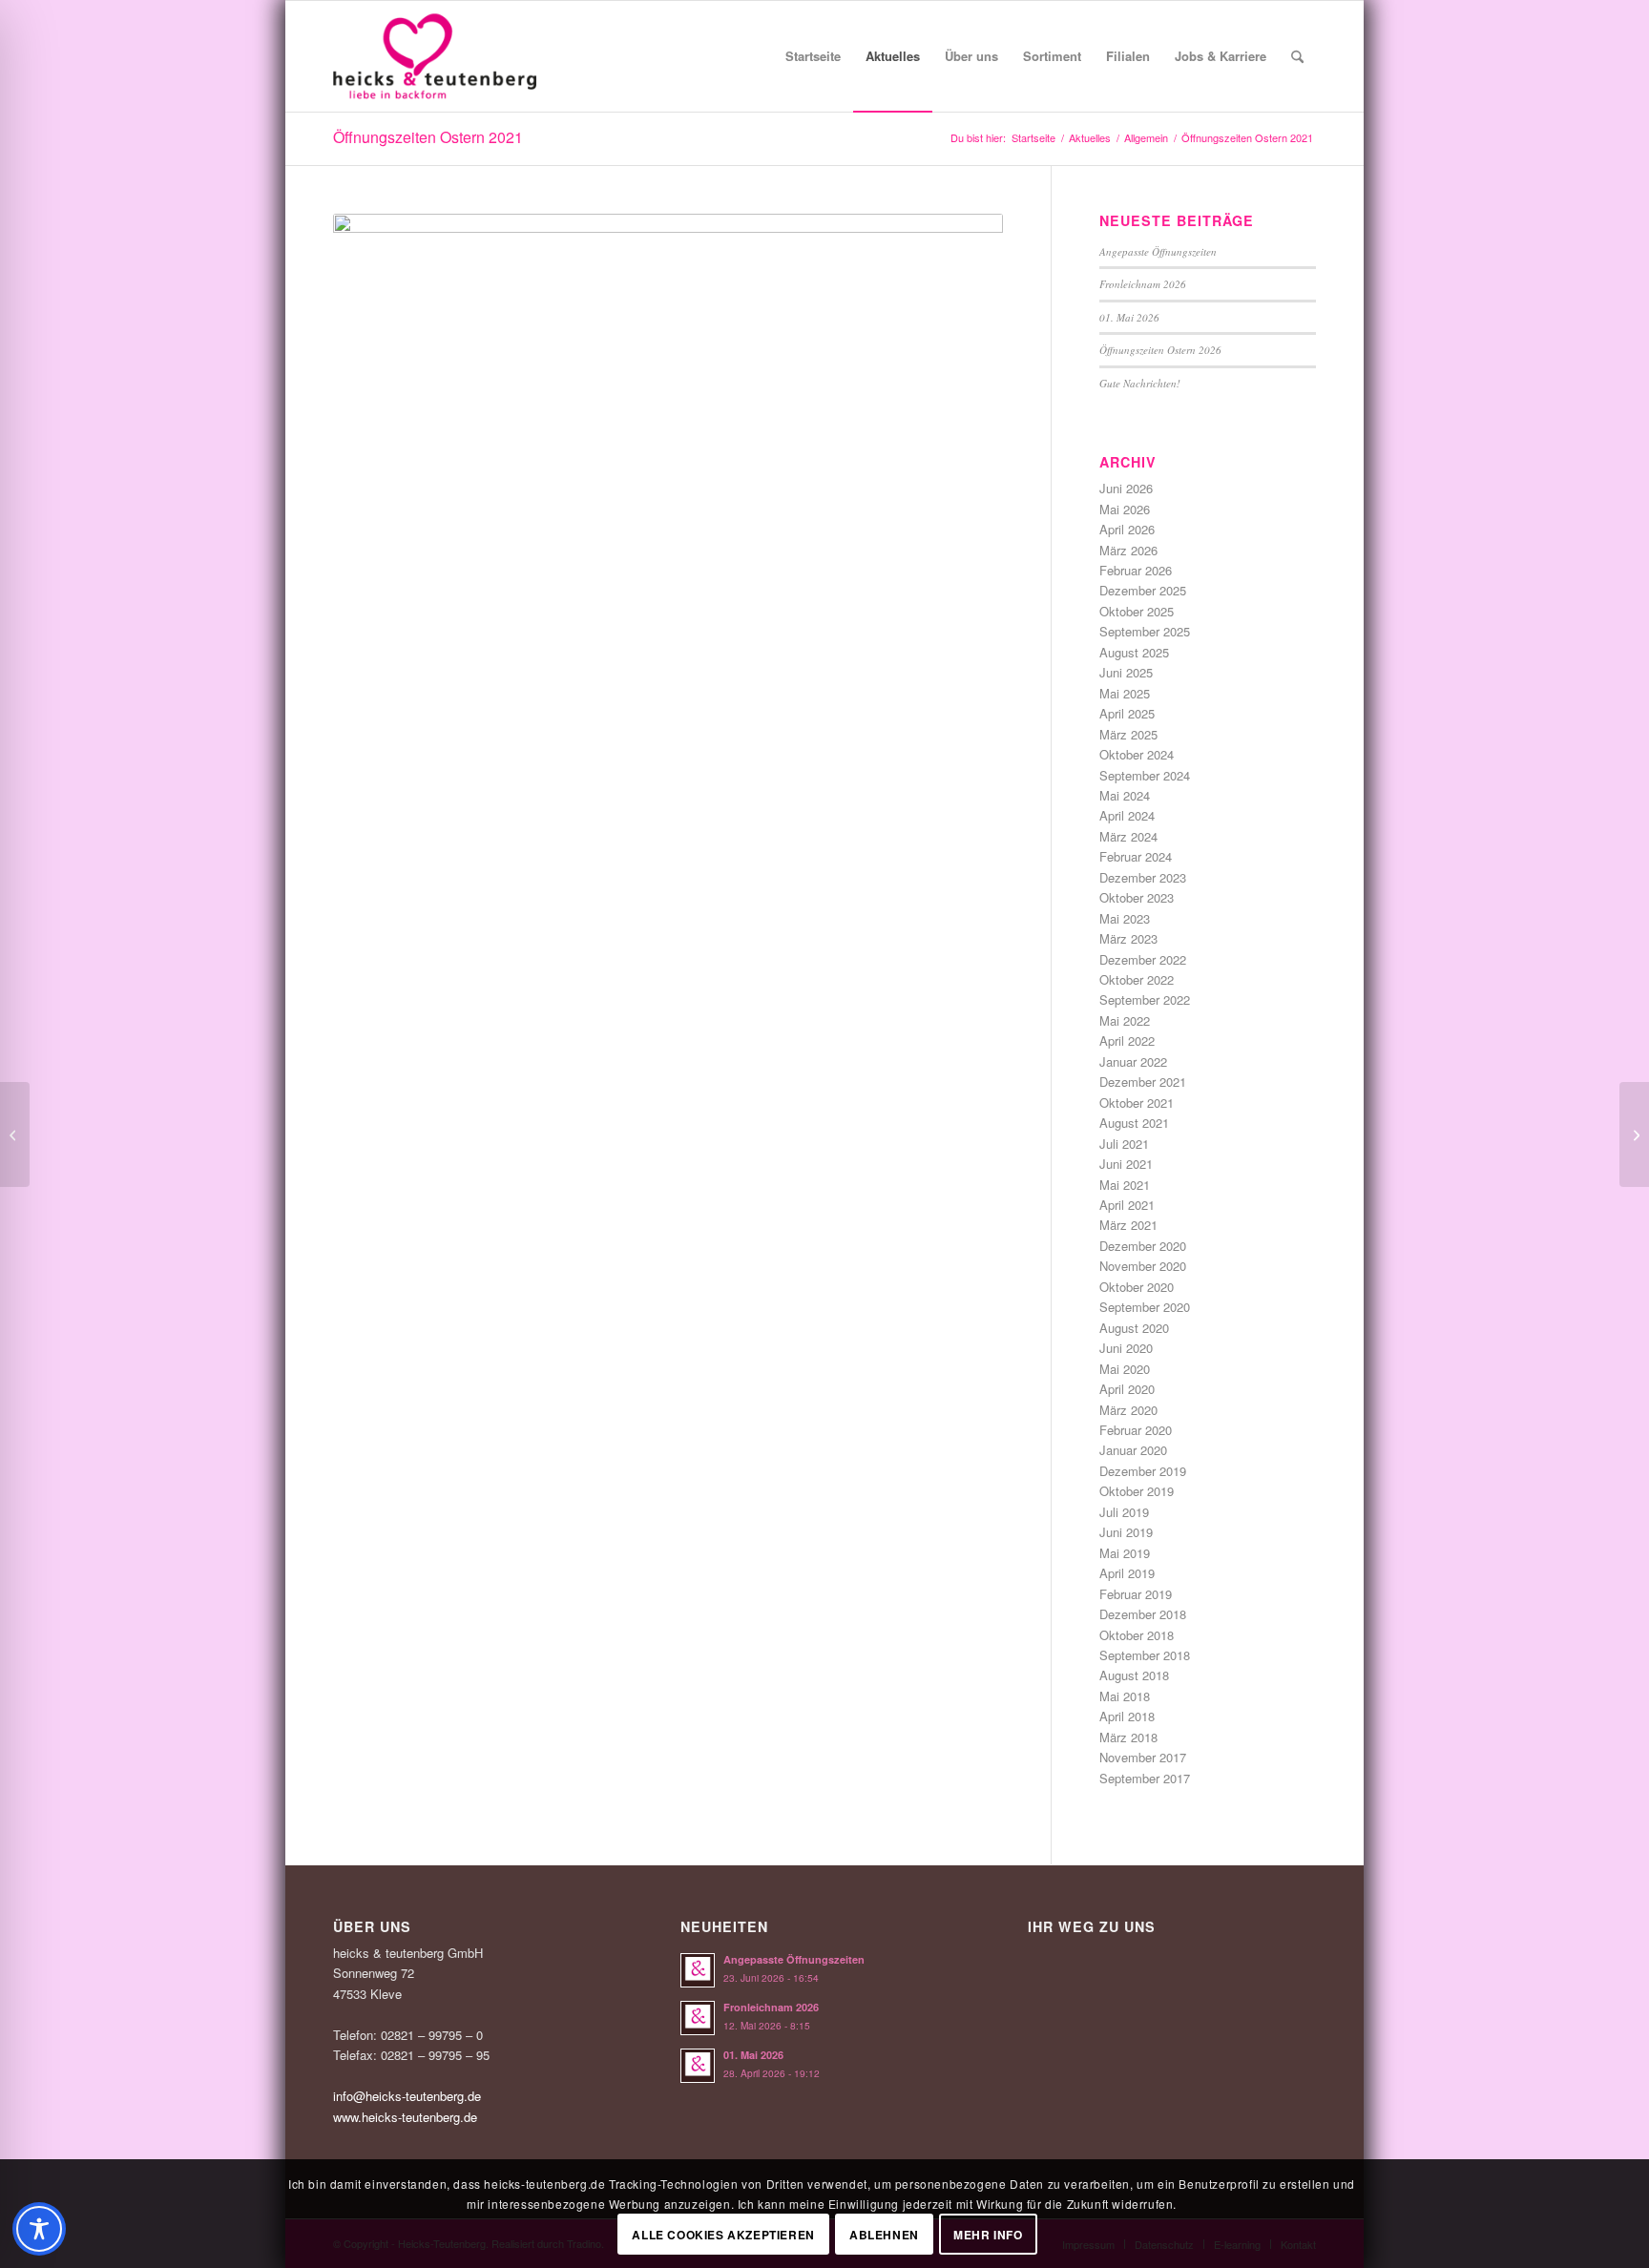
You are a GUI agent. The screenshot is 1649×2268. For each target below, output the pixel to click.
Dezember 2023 (1143, 877)
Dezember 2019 (1143, 1471)
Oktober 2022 (1137, 979)
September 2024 (1145, 775)
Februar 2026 (1136, 570)
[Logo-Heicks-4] (435, 56)
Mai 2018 (1125, 1696)
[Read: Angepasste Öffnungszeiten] (698, 1970)
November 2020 (1143, 1266)
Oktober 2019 (1137, 1491)
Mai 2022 (1125, 1020)
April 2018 (1127, 1716)
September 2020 (1145, 1307)
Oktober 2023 (1137, 897)
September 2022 (1145, 999)
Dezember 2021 (1143, 1082)
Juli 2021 (1124, 1144)
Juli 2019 (1124, 1512)
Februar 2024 (1136, 856)
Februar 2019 (1136, 1594)
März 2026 (1128, 550)
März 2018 (1128, 1737)
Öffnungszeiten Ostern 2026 (1160, 350)
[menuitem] (813, 56)
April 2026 (1127, 529)
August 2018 (1134, 1675)
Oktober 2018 (1137, 1635)
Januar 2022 (1133, 1061)
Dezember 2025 (1143, 590)
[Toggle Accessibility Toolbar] (39, 2229)
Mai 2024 (1125, 795)
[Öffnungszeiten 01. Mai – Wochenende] (1634, 1134)
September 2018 (1145, 1655)
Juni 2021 (1126, 1164)
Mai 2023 (1125, 918)
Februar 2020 (1136, 1430)
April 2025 (1127, 713)
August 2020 (1134, 1328)
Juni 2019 (1126, 1532)
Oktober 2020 (1137, 1287)
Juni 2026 (1126, 488)
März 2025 (1128, 734)
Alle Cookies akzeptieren (723, 2235)
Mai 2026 (1125, 509)
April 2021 (1127, 1205)
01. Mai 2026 (1129, 317)
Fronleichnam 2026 (1143, 284)
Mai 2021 (1125, 1185)
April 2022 (1127, 1040)
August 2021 (1134, 1123)
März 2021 (1128, 1225)
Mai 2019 (1125, 1553)
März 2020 (1128, 1410)
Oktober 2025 (1137, 611)
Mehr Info (988, 2235)
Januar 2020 (1133, 1450)
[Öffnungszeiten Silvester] (15, 1134)
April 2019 (1127, 1573)
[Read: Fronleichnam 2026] (698, 2018)
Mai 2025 (1125, 693)
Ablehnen (884, 2235)
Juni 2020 (1126, 1348)
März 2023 (1128, 938)
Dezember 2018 (1143, 1614)
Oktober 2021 (1137, 1103)
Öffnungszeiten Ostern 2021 (428, 137)
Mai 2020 (1125, 1369)
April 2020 (1127, 1389)
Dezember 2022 (1143, 959)
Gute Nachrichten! (1140, 383)
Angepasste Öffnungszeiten (1158, 251)
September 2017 (1145, 1778)
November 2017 (1143, 1757)
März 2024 (1128, 836)
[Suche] (1297, 56)
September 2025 (1145, 631)
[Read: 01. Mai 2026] (698, 2066)
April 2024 (1127, 815)
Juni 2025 (1126, 672)
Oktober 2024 (1137, 754)
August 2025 (1134, 652)
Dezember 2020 (1143, 1246)
